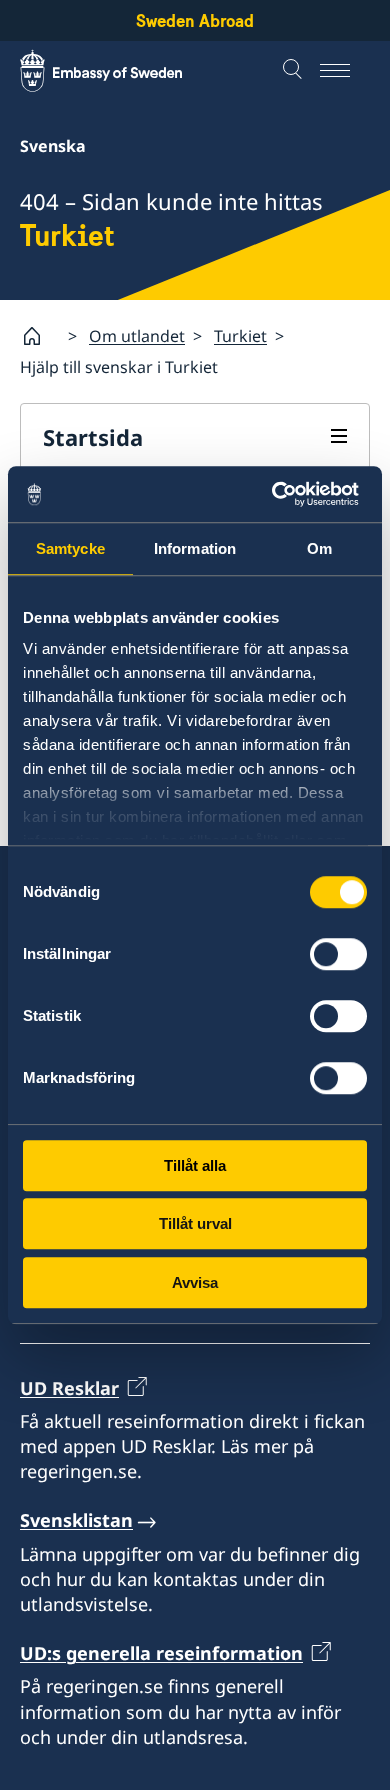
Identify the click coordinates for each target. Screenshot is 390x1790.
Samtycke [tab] (70, 548)
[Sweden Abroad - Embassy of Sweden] (120, 71)
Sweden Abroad (195, 20)
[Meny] (345, 71)
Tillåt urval (195, 1223)
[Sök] (295, 71)
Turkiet (240, 336)
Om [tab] (319, 548)
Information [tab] (195, 548)
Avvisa (195, 1282)
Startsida (93, 437)
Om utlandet (137, 336)
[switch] (338, 954)
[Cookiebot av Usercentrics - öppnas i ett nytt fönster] (280, 494)
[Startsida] (40, 336)
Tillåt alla (195, 1165)
